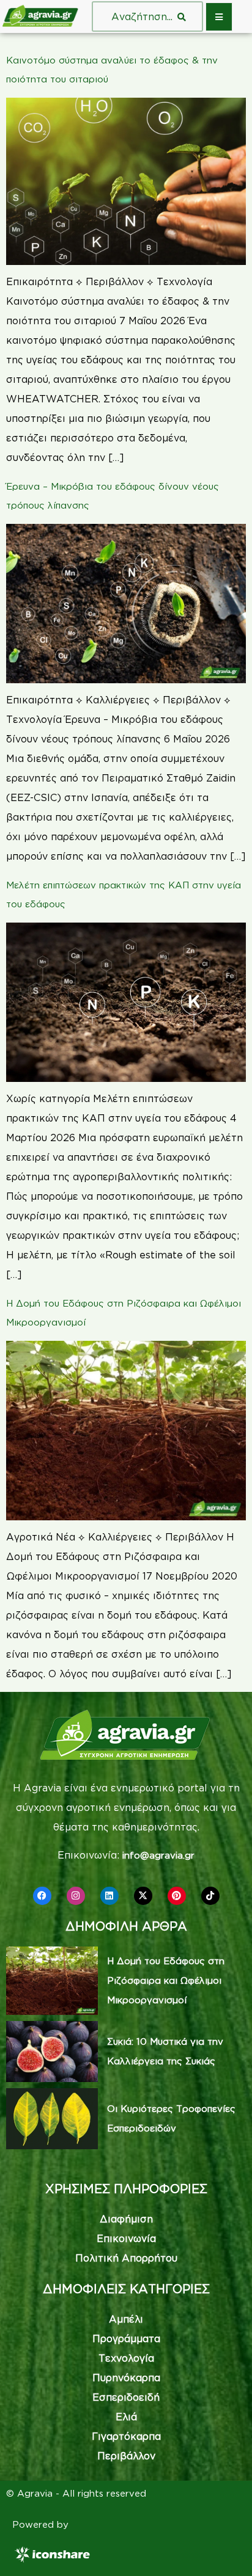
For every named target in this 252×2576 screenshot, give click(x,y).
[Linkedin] (109, 1896)
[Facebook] (42, 1896)
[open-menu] (219, 17)
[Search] (182, 16)
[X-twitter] (143, 1896)
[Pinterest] (177, 1896)
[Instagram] (76, 1896)
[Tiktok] (210, 1896)
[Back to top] (224, 2549)
